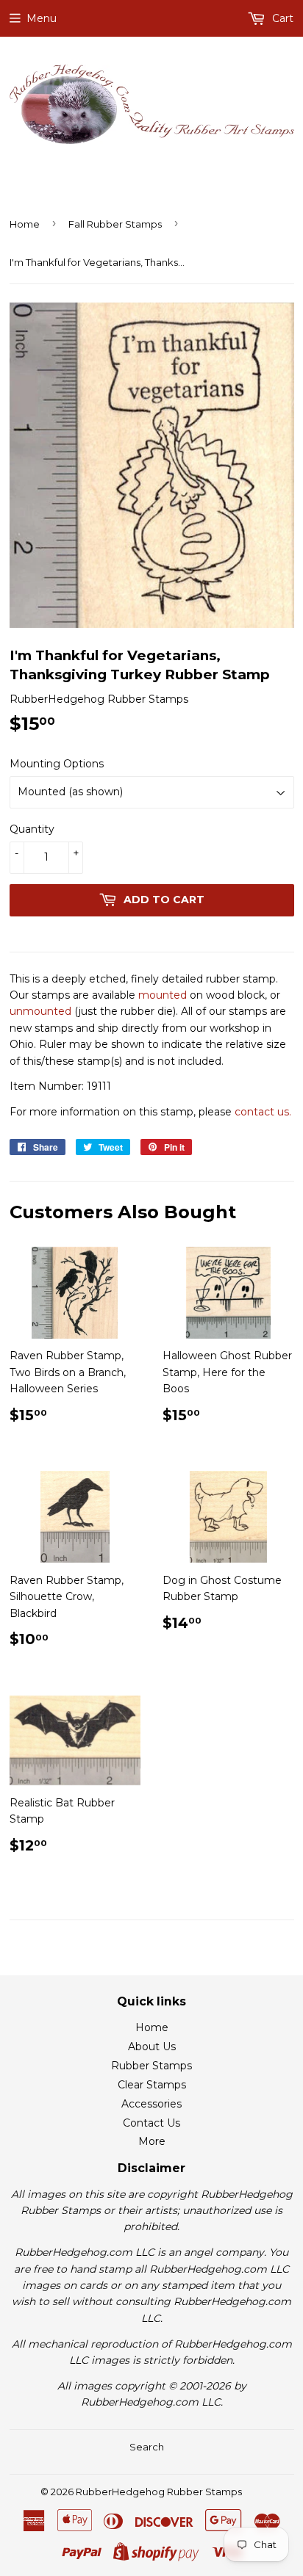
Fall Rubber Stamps (115, 224)
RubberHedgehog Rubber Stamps (159, 2492)
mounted (163, 995)
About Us (152, 2047)
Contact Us (151, 2123)
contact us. (263, 1112)
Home (25, 224)
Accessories (151, 2104)
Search (147, 2447)
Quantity (32, 829)
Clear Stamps (152, 2085)
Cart (281, 18)
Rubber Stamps (151, 2066)
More (152, 2141)
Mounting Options (57, 764)
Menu (42, 18)
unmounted (40, 1011)
